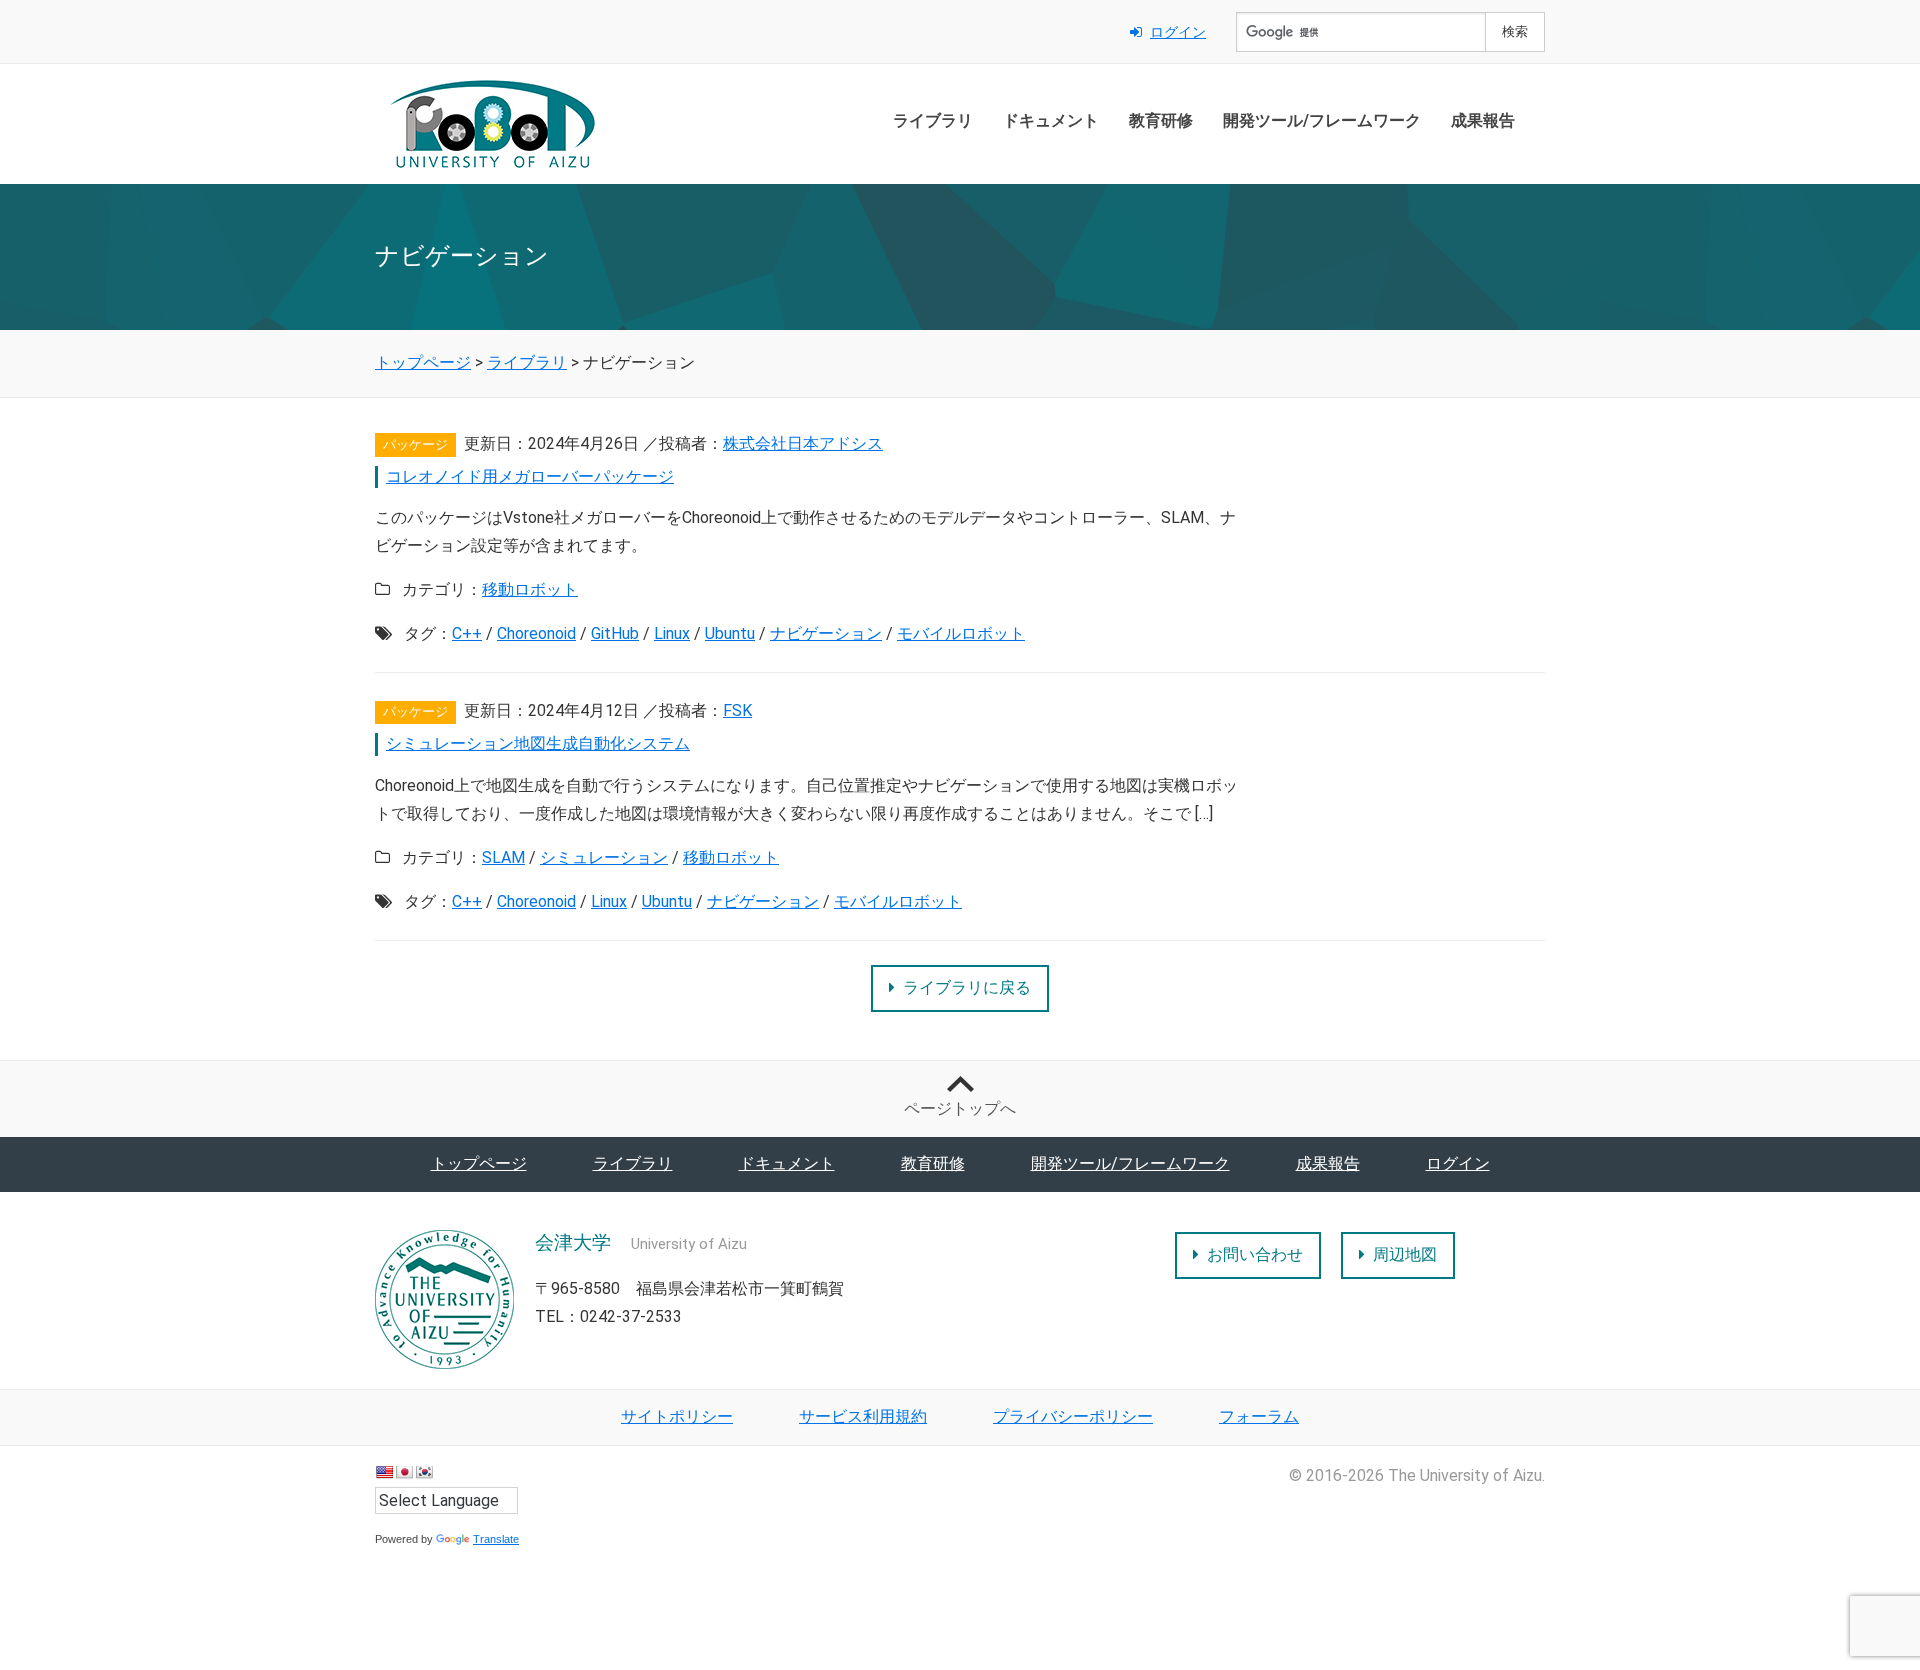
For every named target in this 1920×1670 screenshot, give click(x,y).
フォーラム (1259, 1416)
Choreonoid (536, 633)
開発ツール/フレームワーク (1322, 120)
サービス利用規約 (863, 1416)
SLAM (503, 857)
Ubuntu (730, 633)
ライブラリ (933, 120)
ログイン (1178, 32)
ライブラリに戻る (967, 987)
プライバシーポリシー (1073, 1416)
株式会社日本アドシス (803, 443)
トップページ (479, 1163)
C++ (467, 633)
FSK (737, 710)
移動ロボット (530, 589)
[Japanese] (404, 1472)
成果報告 (1483, 120)
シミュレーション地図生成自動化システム (538, 743)
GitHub (615, 633)
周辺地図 (1405, 1254)
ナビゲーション (826, 633)
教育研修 (1161, 120)
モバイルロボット (961, 633)
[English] (384, 1472)
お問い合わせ (1255, 1254)
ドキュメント (1051, 120)
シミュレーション (604, 857)
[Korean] (424, 1472)
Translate (496, 1539)
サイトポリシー (677, 1416)
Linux (672, 633)
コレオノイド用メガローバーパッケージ (530, 476)
